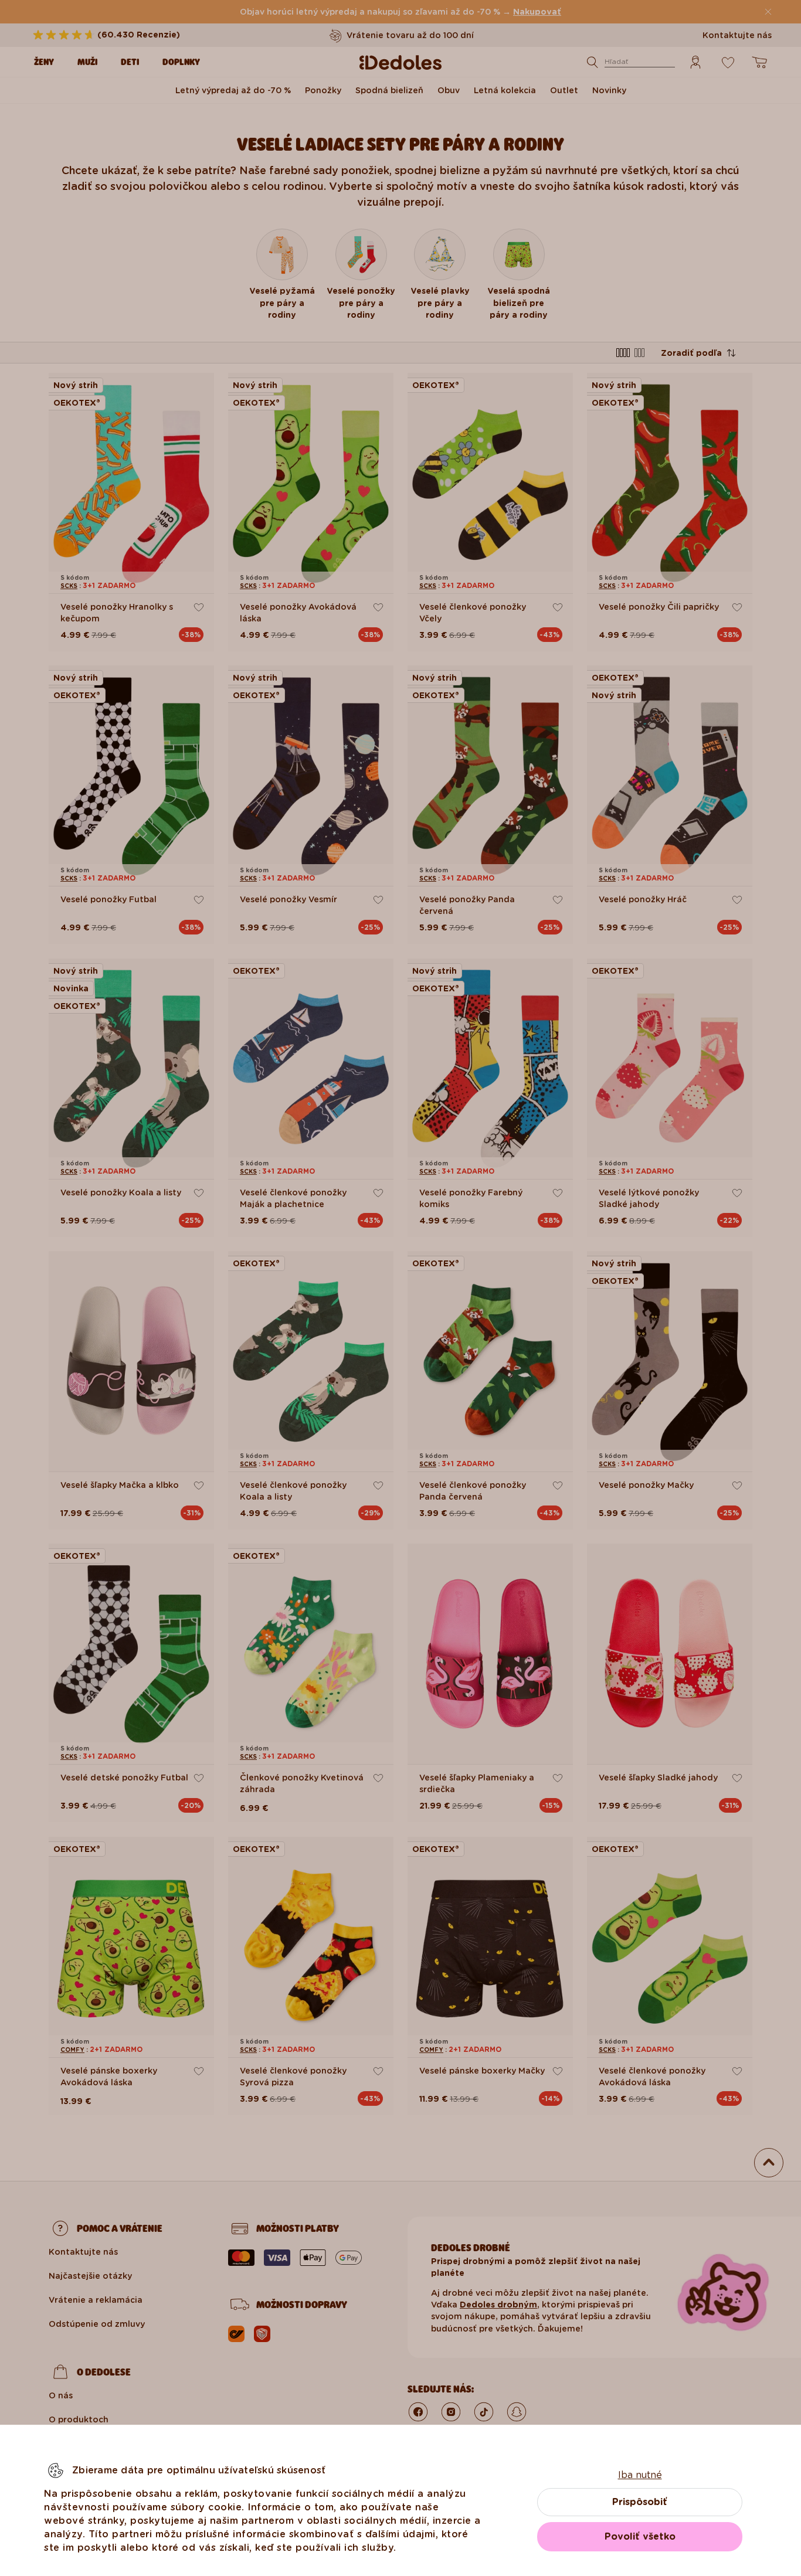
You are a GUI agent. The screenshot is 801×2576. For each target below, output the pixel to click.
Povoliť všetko (640, 2536)
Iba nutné (640, 2475)
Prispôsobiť (640, 2502)
